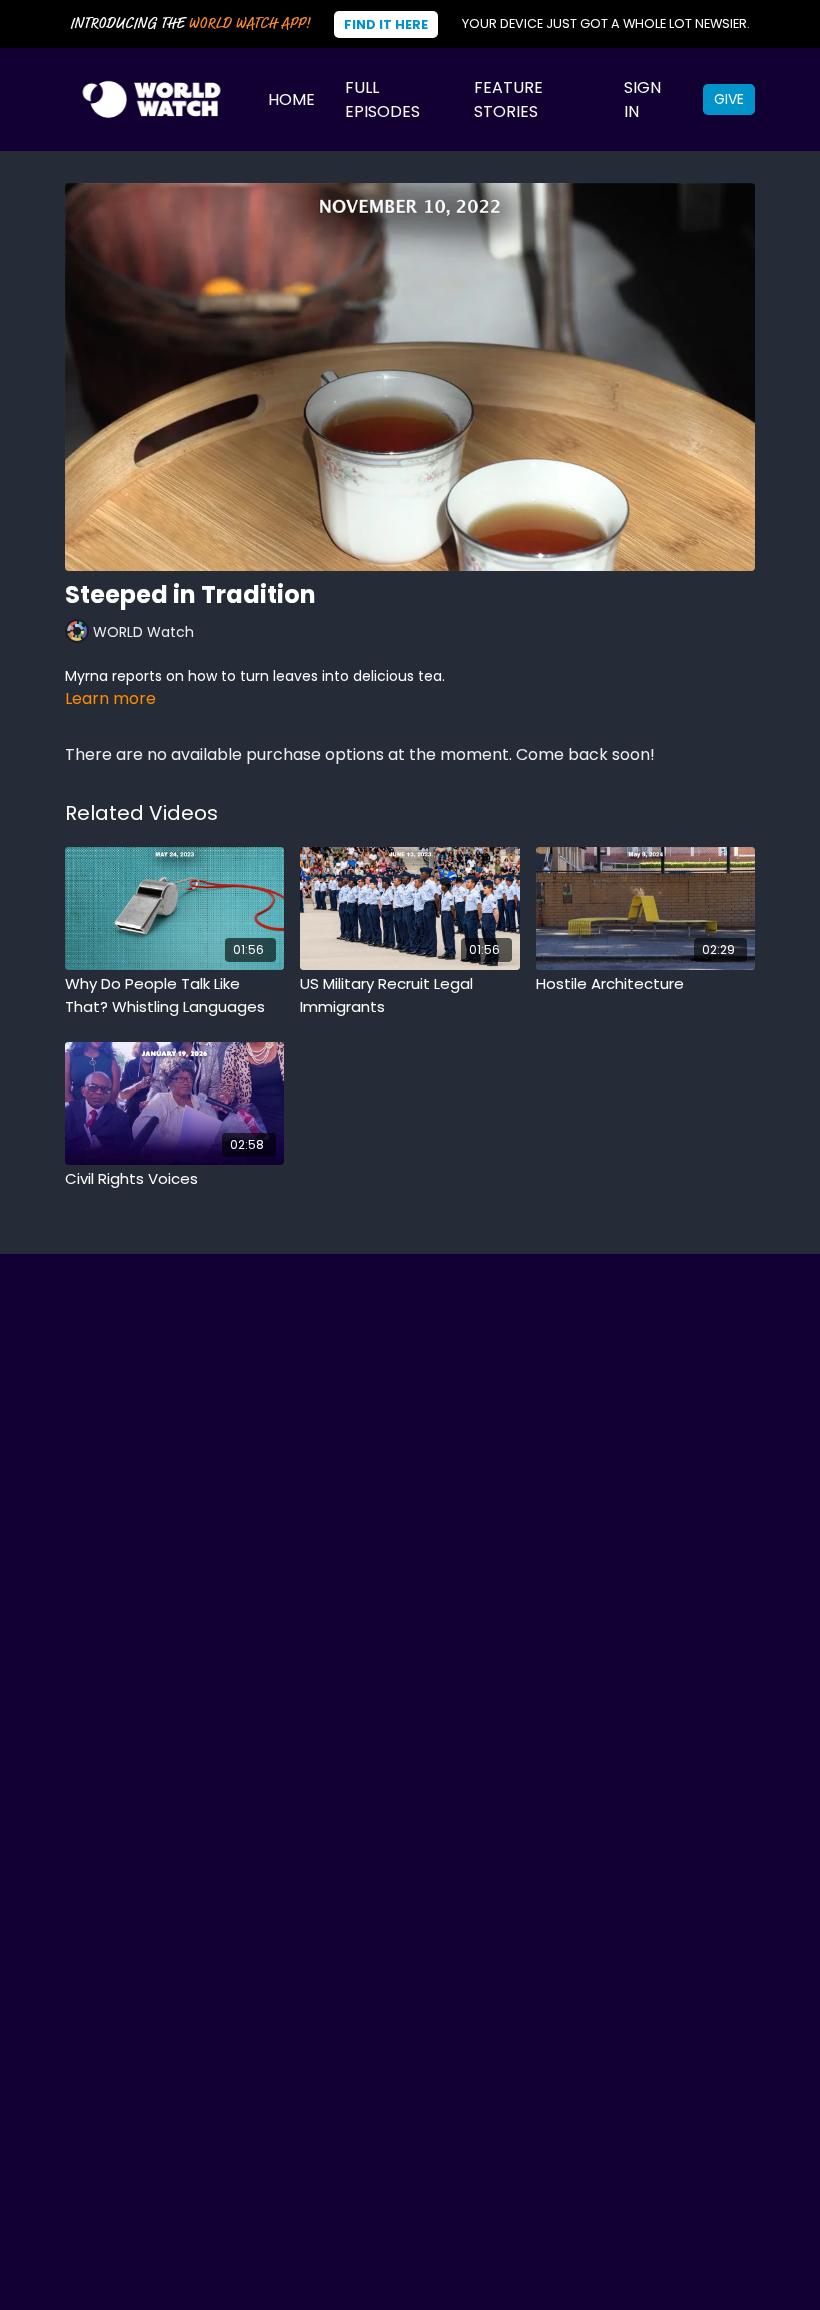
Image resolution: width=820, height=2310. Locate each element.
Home (291, 99)
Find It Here (386, 24)
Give (729, 99)
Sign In (642, 99)
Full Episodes (382, 99)
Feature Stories (508, 99)
